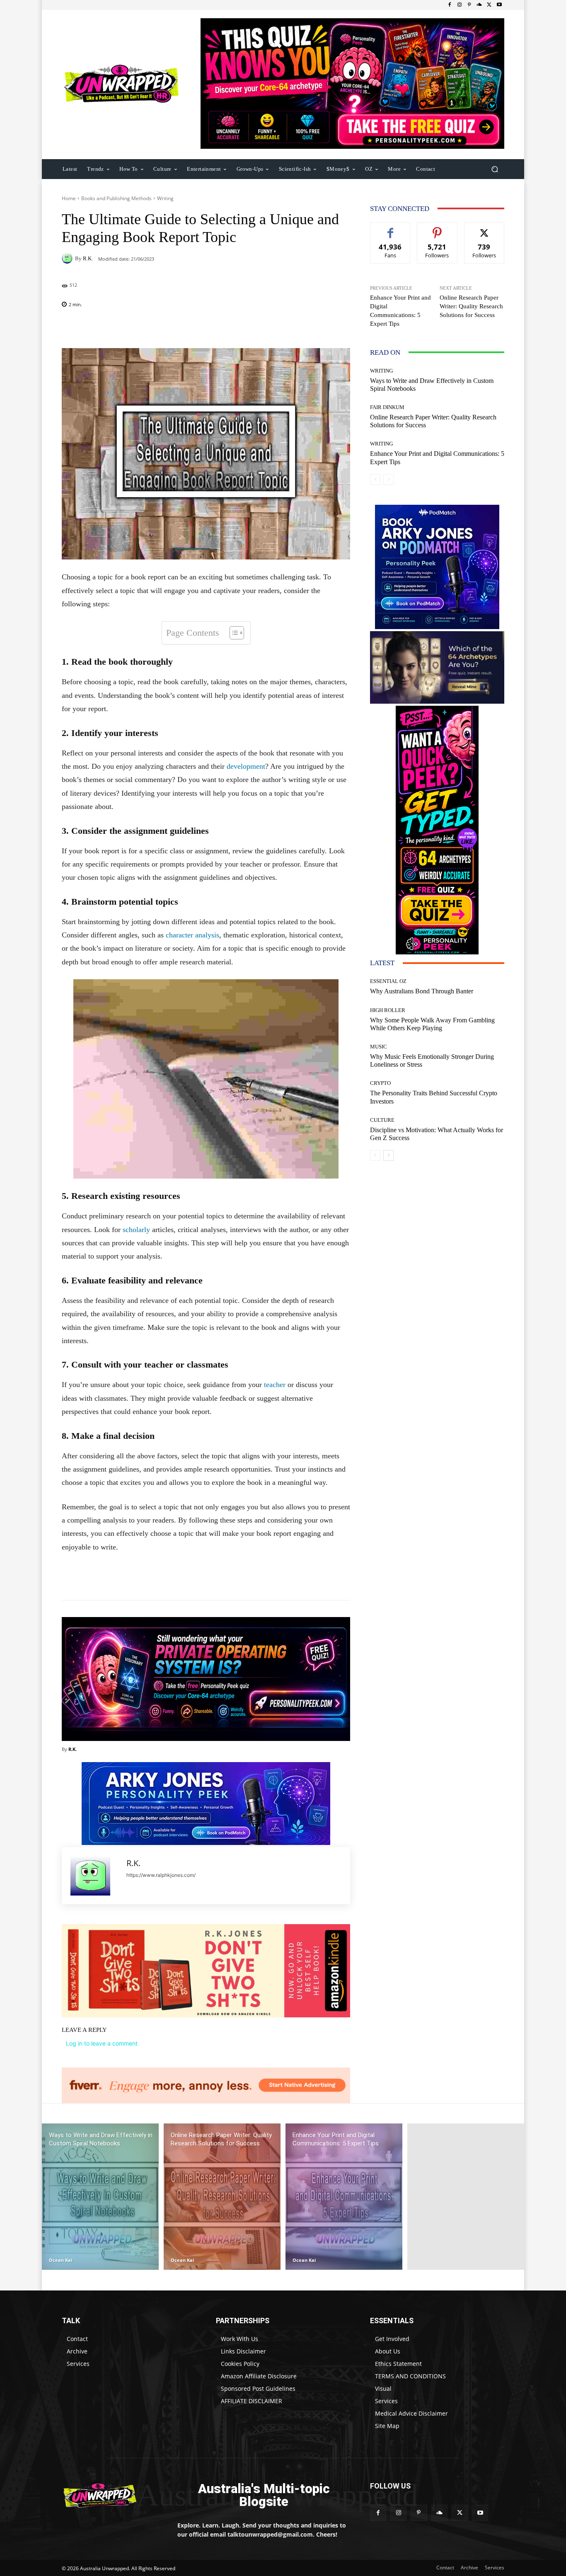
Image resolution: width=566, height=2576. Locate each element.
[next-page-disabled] (388, 479)
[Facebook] (450, 5)
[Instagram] (460, 5)
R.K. (88, 258)
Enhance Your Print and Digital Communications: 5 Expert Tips (400, 311)
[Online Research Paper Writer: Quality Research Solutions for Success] (222, 2197)
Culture (382, 1120)
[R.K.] (68, 258)
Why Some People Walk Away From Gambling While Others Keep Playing (432, 1024)
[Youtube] (499, 5)
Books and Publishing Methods (116, 198)
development (246, 766)
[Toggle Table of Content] (233, 633)
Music (379, 1047)
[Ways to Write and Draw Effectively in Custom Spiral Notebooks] (100, 2197)
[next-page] (388, 1155)
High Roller (388, 1010)
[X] (489, 5)
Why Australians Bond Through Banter (422, 991)
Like (391, 229)
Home (69, 198)
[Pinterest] (469, 5)
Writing (165, 198)
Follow (437, 229)
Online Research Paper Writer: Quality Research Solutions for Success (471, 306)
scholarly (136, 1230)
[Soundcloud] (479, 5)
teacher (275, 1385)
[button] (495, 169)
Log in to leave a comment (102, 2043)
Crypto (380, 1083)
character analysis (192, 935)
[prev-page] (375, 479)
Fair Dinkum (387, 407)
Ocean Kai (60, 2260)
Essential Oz (388, 981)
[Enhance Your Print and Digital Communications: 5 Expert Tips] (344, 2197)
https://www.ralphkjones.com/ (161, 1875)
